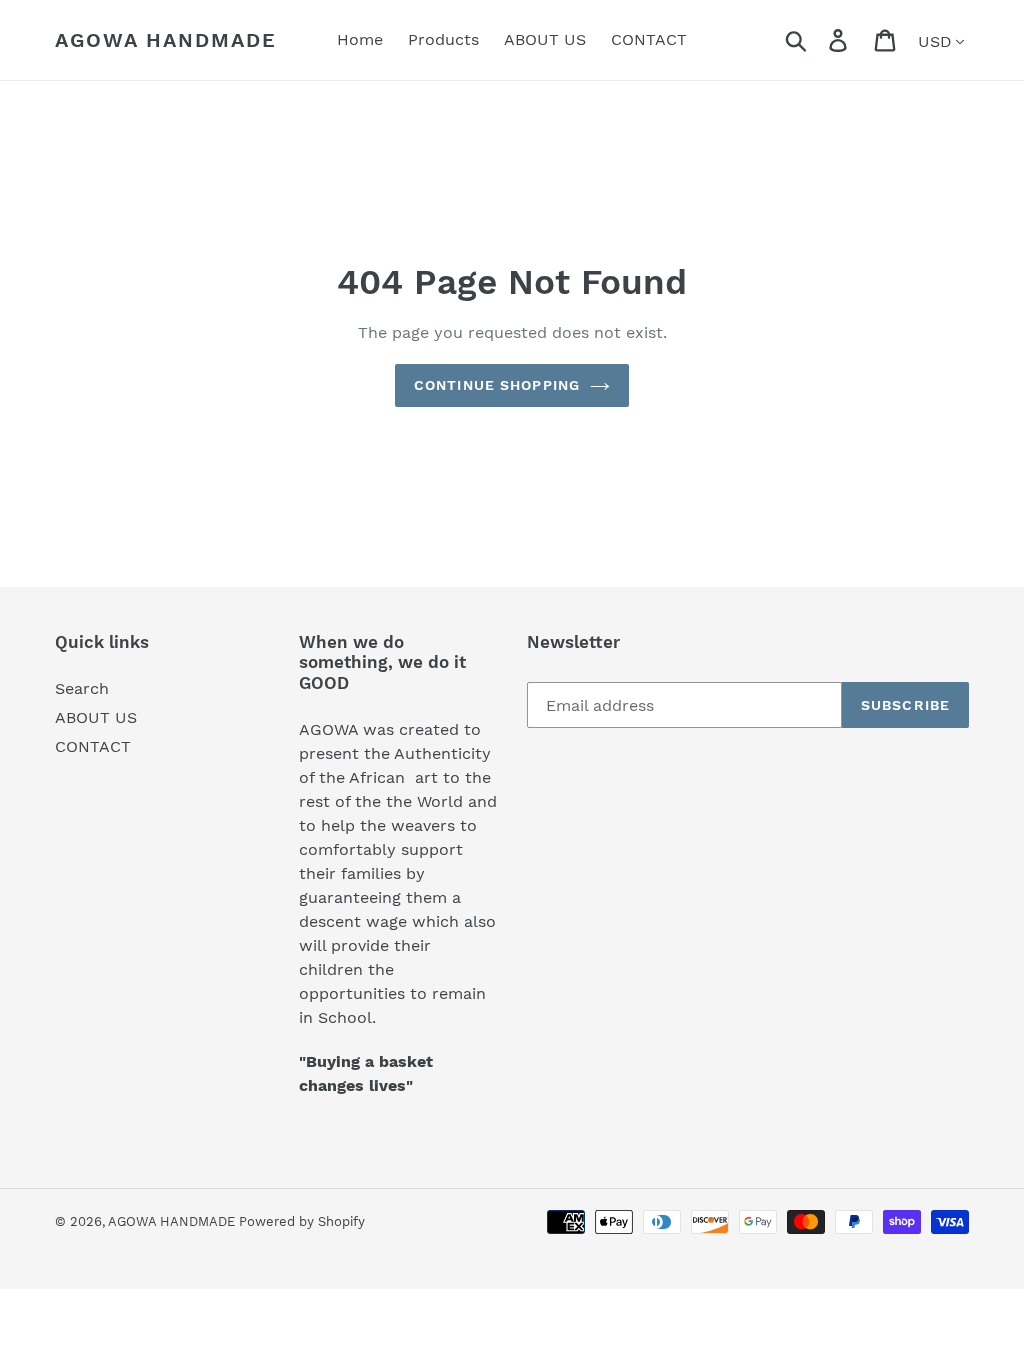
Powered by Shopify (302, 1221)
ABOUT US (96, 717)
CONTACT (93, 746)
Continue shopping (497, 385)
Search (82, 688)
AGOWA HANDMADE (166, 40)
